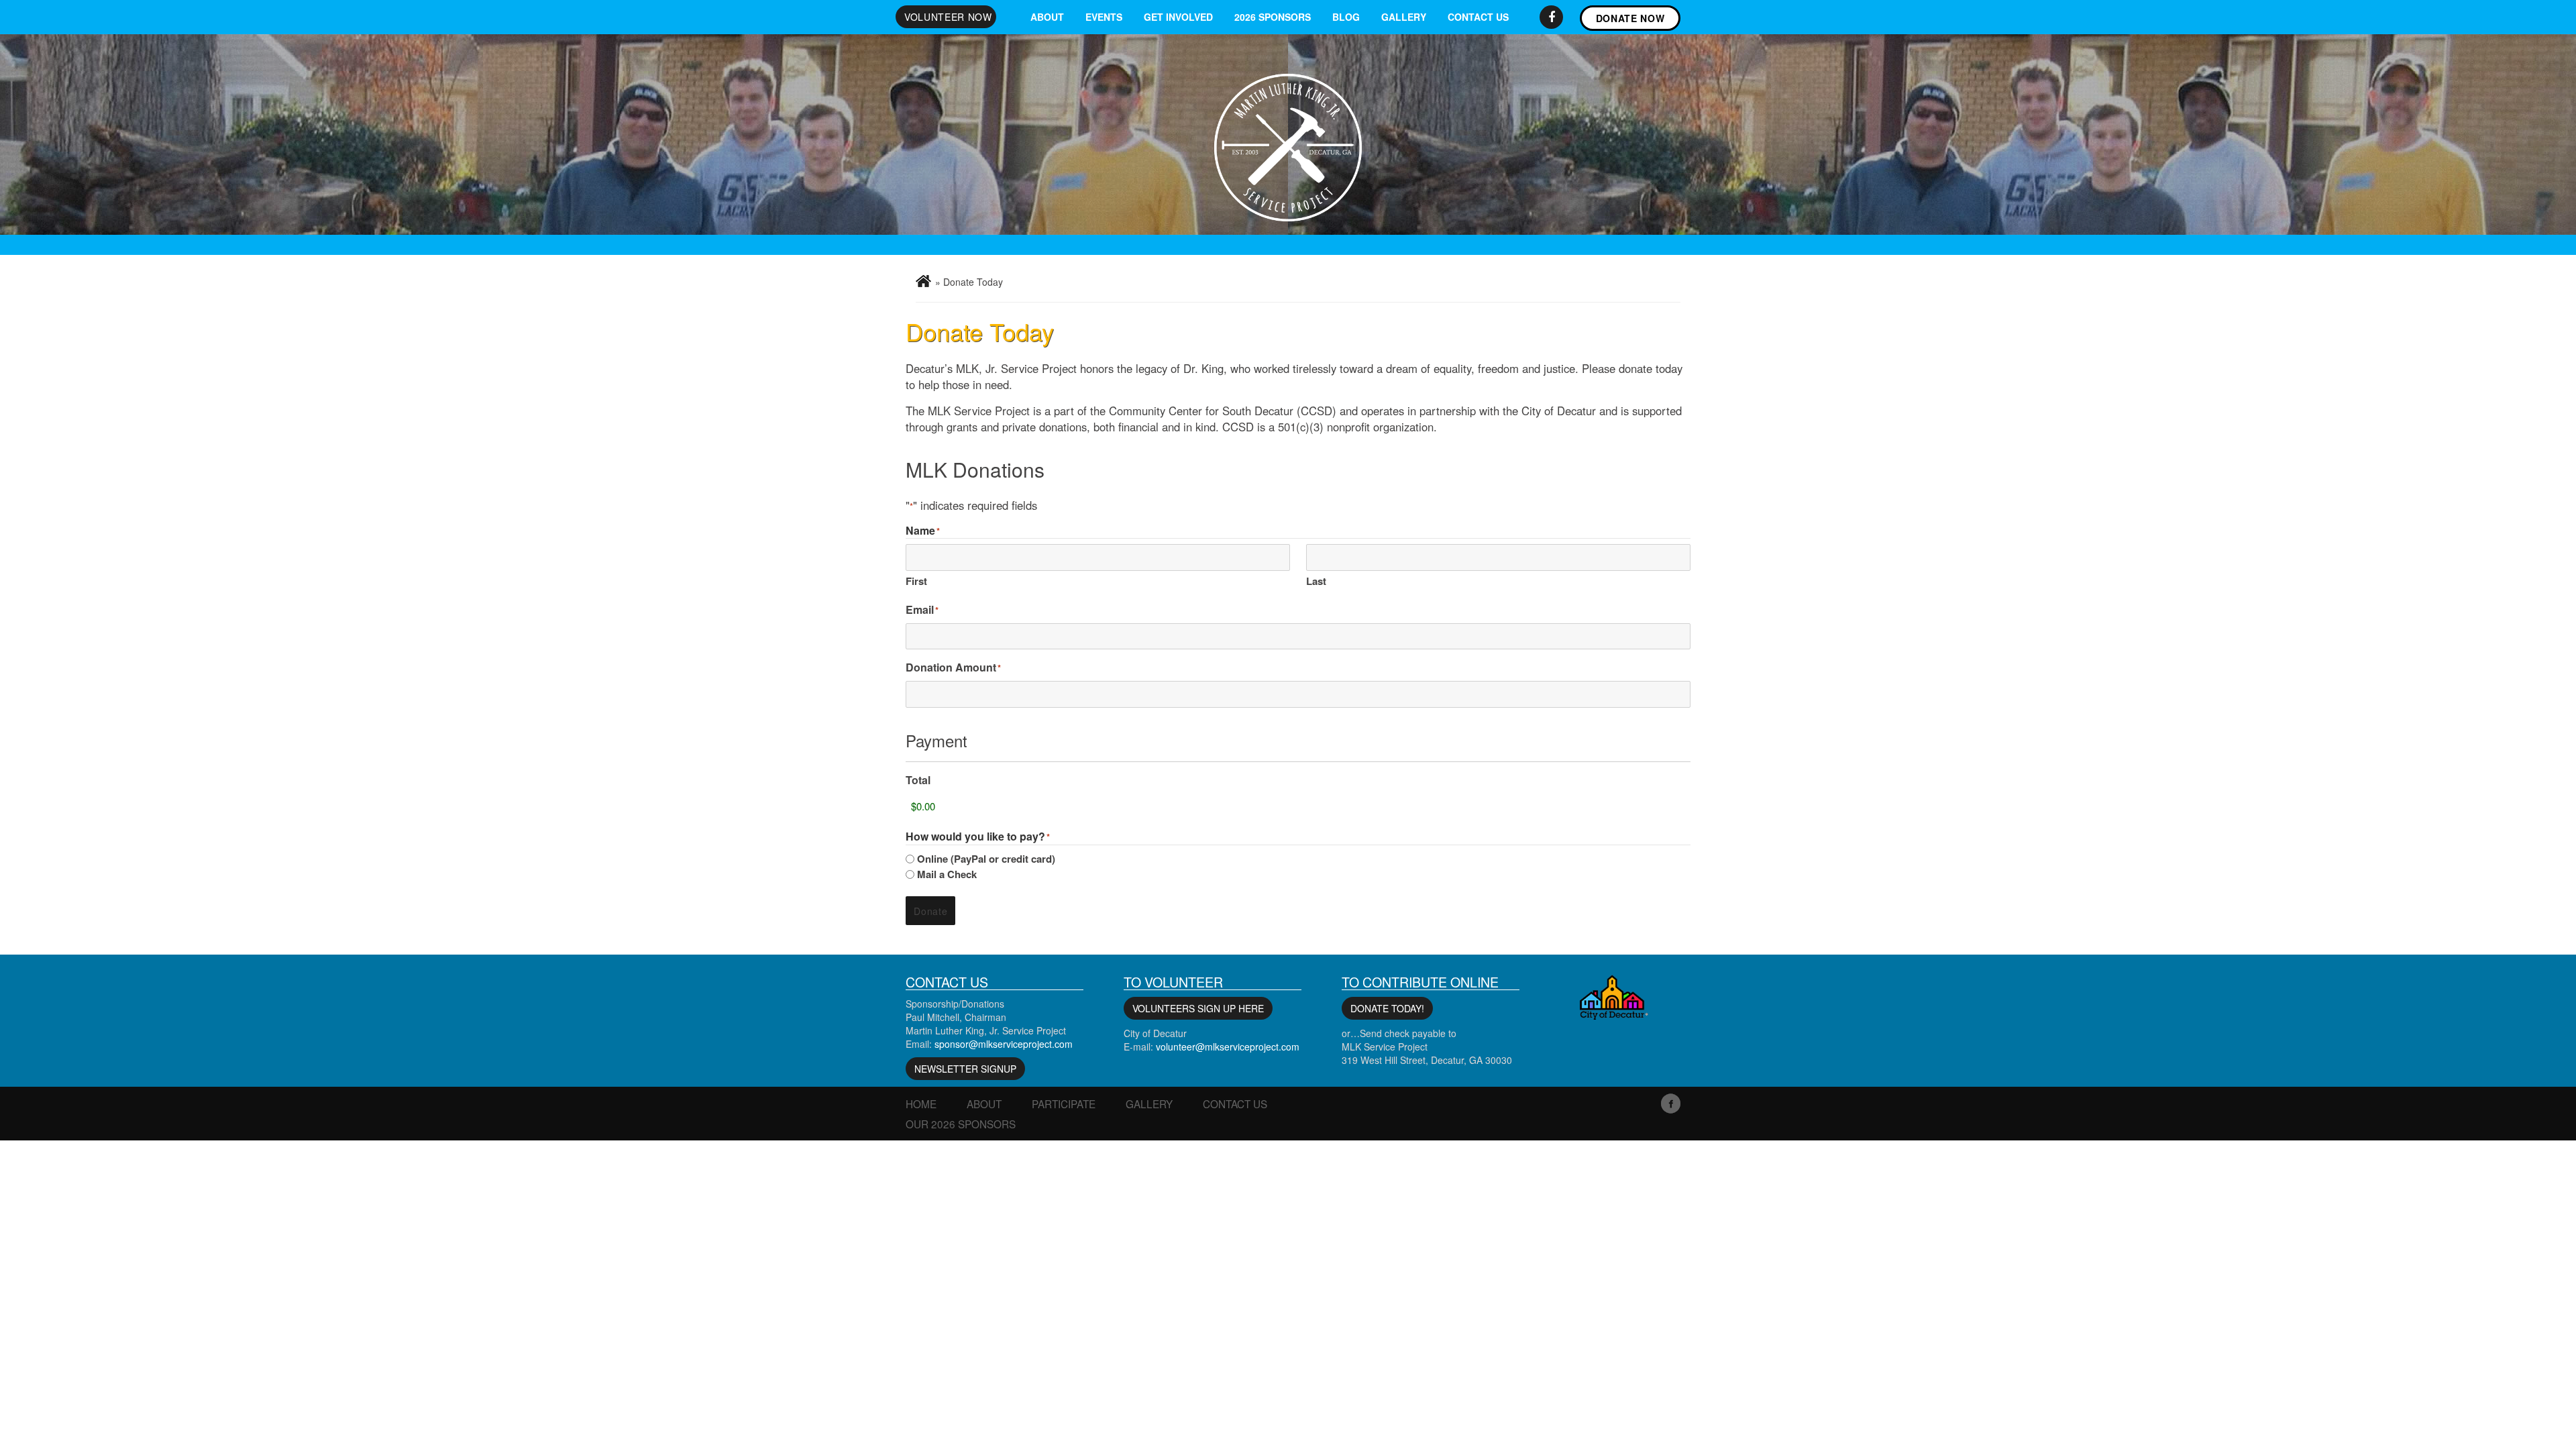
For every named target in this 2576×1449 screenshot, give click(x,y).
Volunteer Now (948, 17)
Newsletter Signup (965, 1069)
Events (1104, 17)
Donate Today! (1387, 1008)
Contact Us (1478, 17)
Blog (1346, 17)
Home (921, 1104)
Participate (1064, 1104)
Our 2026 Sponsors (961, 1124)
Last (1316, 581)
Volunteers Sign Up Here (1198, 1008)
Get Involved (1178, 17)
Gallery (1404, 17)
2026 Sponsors (1273, 17)
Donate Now (1630, 18)
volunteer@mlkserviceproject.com (1228, 1046)
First (916, 581)
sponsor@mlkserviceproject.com (1004, 1044)
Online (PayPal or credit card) (986, 859)
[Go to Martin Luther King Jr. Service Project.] (923, 281)
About (1047, 17)
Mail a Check (947, 874)
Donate (930, 911)
